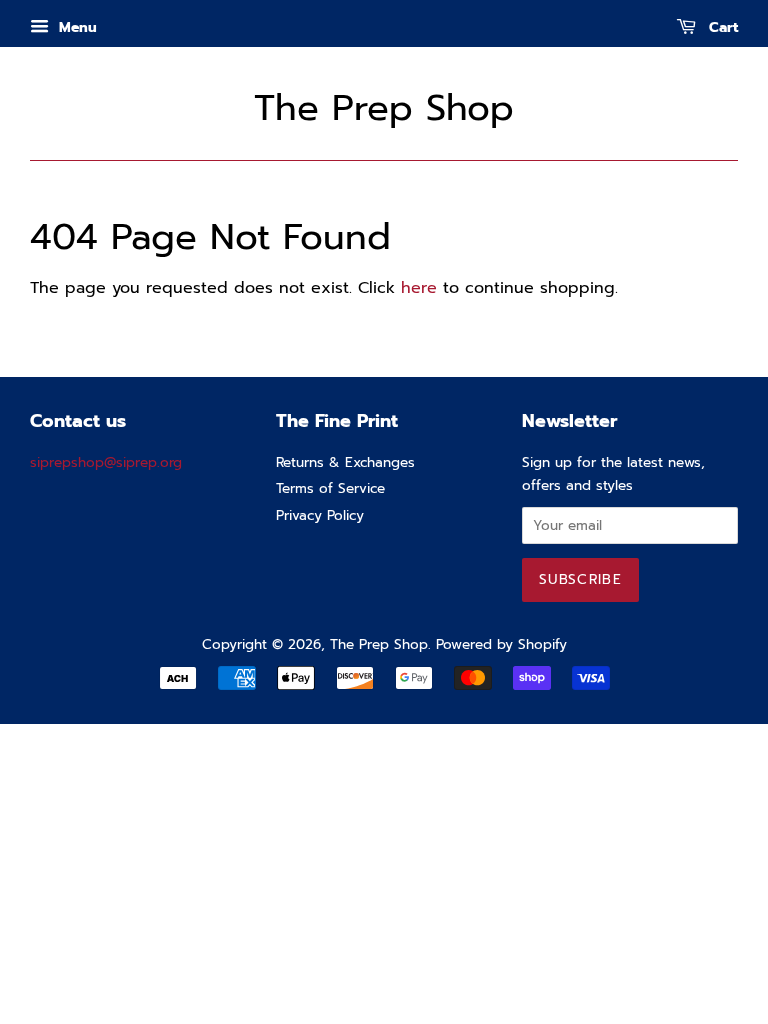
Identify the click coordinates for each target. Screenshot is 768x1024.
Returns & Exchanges (345, 462)
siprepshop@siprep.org (106, 462)
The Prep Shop (384, 108)
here (419, 288)
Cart (721, 27)
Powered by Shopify (501, 644)
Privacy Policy (320, 515)
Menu (75, 27)
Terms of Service (330, 488)
